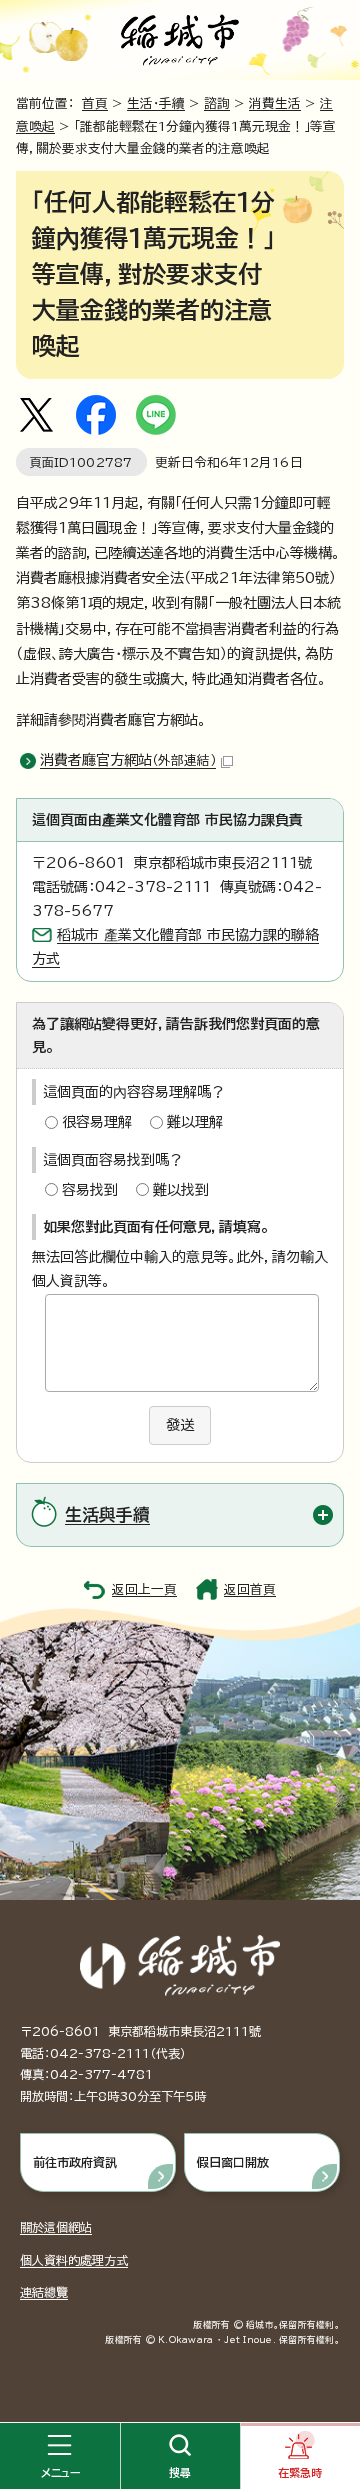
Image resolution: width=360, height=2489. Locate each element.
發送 (180, 1425)
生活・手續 (156, 103)
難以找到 (181, 1190)
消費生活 (275, 103)
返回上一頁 (144, 1589)
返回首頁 (250, 1589)
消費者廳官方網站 (128, 760)
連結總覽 (44, 2292)
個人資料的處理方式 (74, 2260)
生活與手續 (107, 1514)
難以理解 (195, 1122)
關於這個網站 (56, 2227)
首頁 (95, 103)
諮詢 (217, 103)
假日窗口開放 (233, 2162)
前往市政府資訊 (75, 2162)
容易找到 (90, 1190)
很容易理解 (97, 1122)
